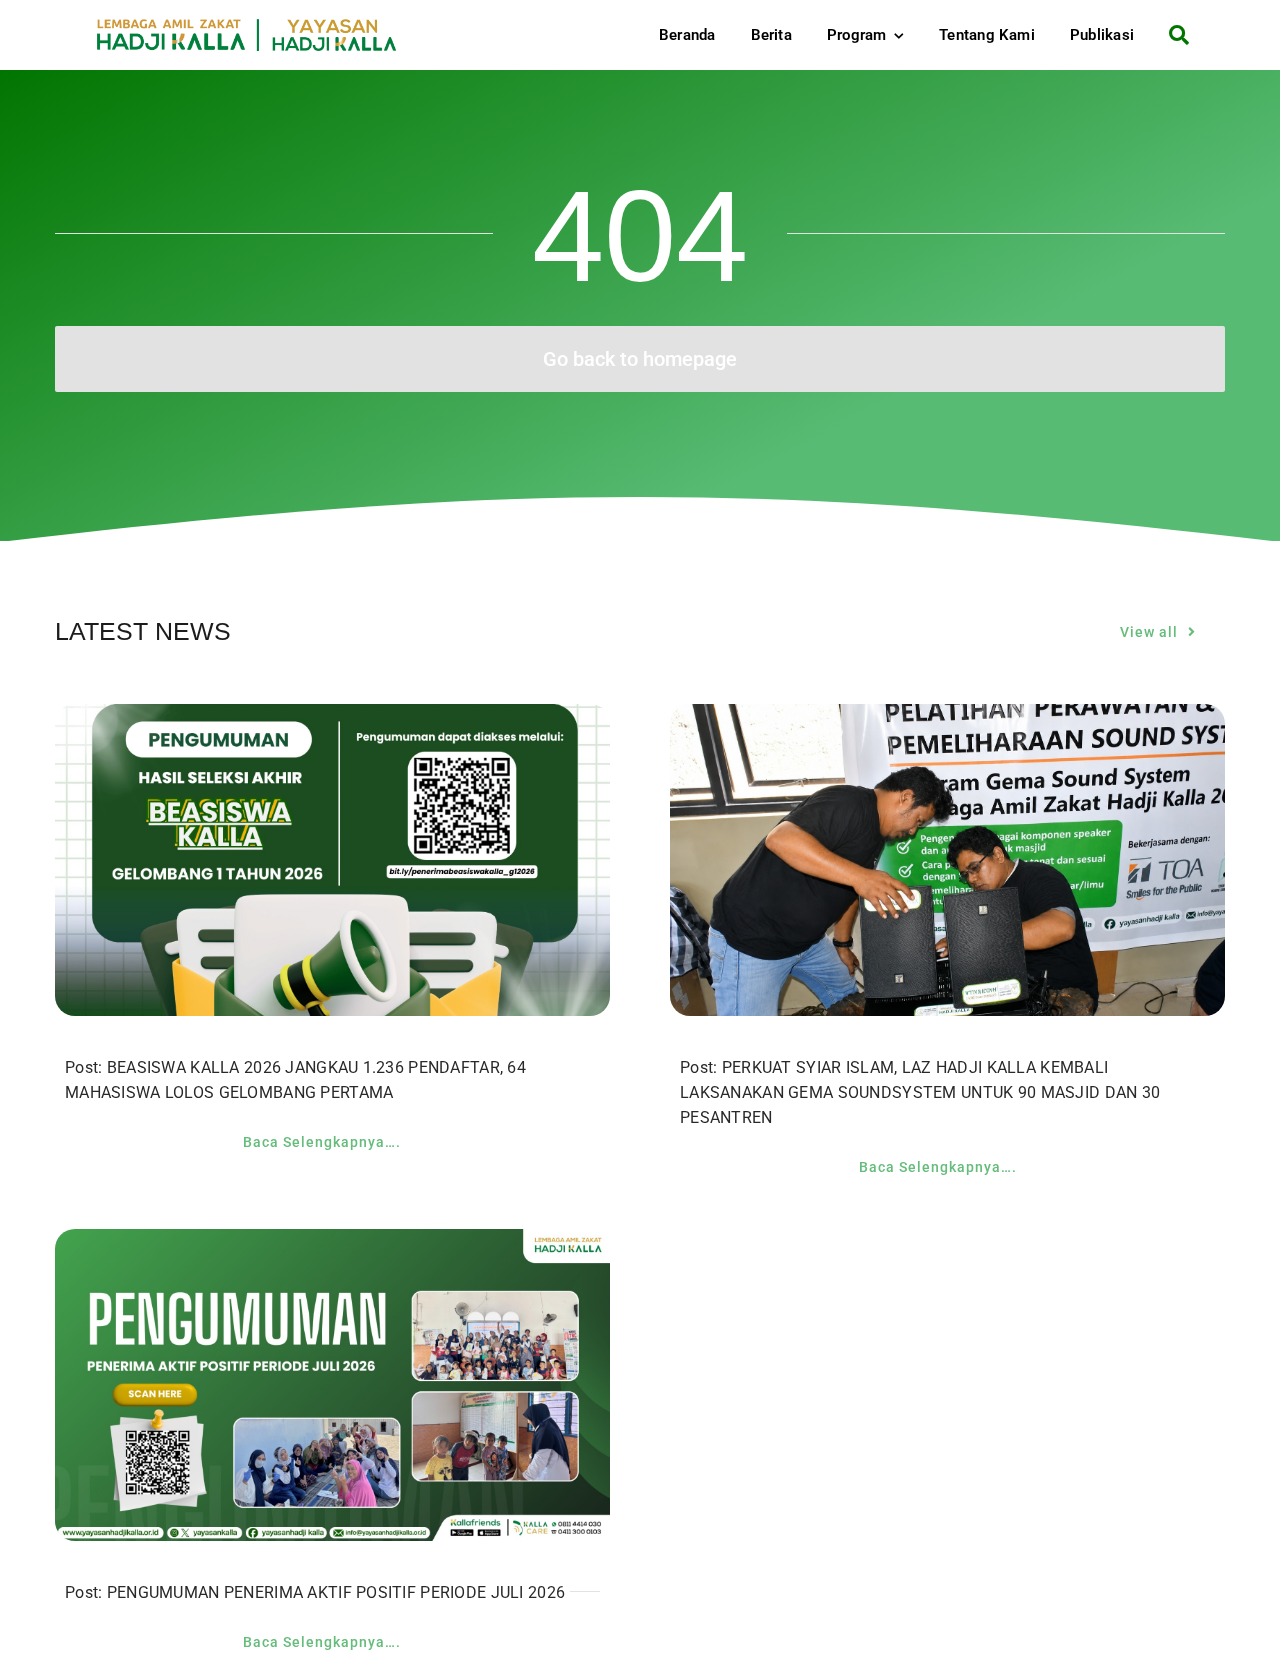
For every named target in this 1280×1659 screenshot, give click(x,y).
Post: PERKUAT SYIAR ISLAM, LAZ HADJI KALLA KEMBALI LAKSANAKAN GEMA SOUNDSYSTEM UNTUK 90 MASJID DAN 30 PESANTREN (920, 1092)
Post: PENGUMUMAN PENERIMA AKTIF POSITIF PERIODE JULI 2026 (315, 1592)
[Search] (1171, 35)
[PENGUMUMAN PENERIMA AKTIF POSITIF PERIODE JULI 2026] (332, 1244)
